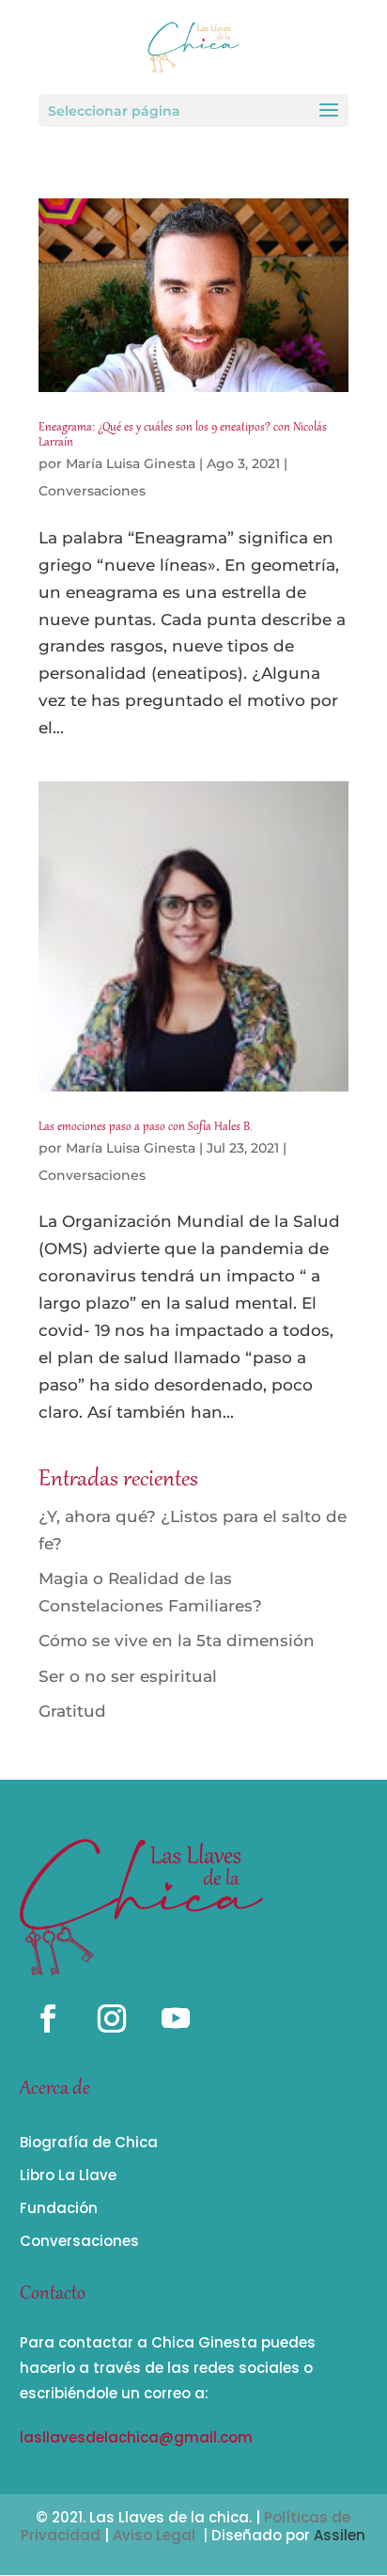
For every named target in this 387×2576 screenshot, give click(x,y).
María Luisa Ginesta (131, 463)
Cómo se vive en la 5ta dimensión (177, 1641)
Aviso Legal (154, 2535)
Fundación (59, 2208)
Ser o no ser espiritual (128, 1676)
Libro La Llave (68, 2175)
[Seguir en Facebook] (48, 2018)
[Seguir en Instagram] (112, 2018)
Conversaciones (92, 491)
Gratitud (72, 1711)
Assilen (340, 2535)
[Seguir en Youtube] (176, 2018)
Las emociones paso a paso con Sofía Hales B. (146, 1127)
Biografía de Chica (89, 2142)
